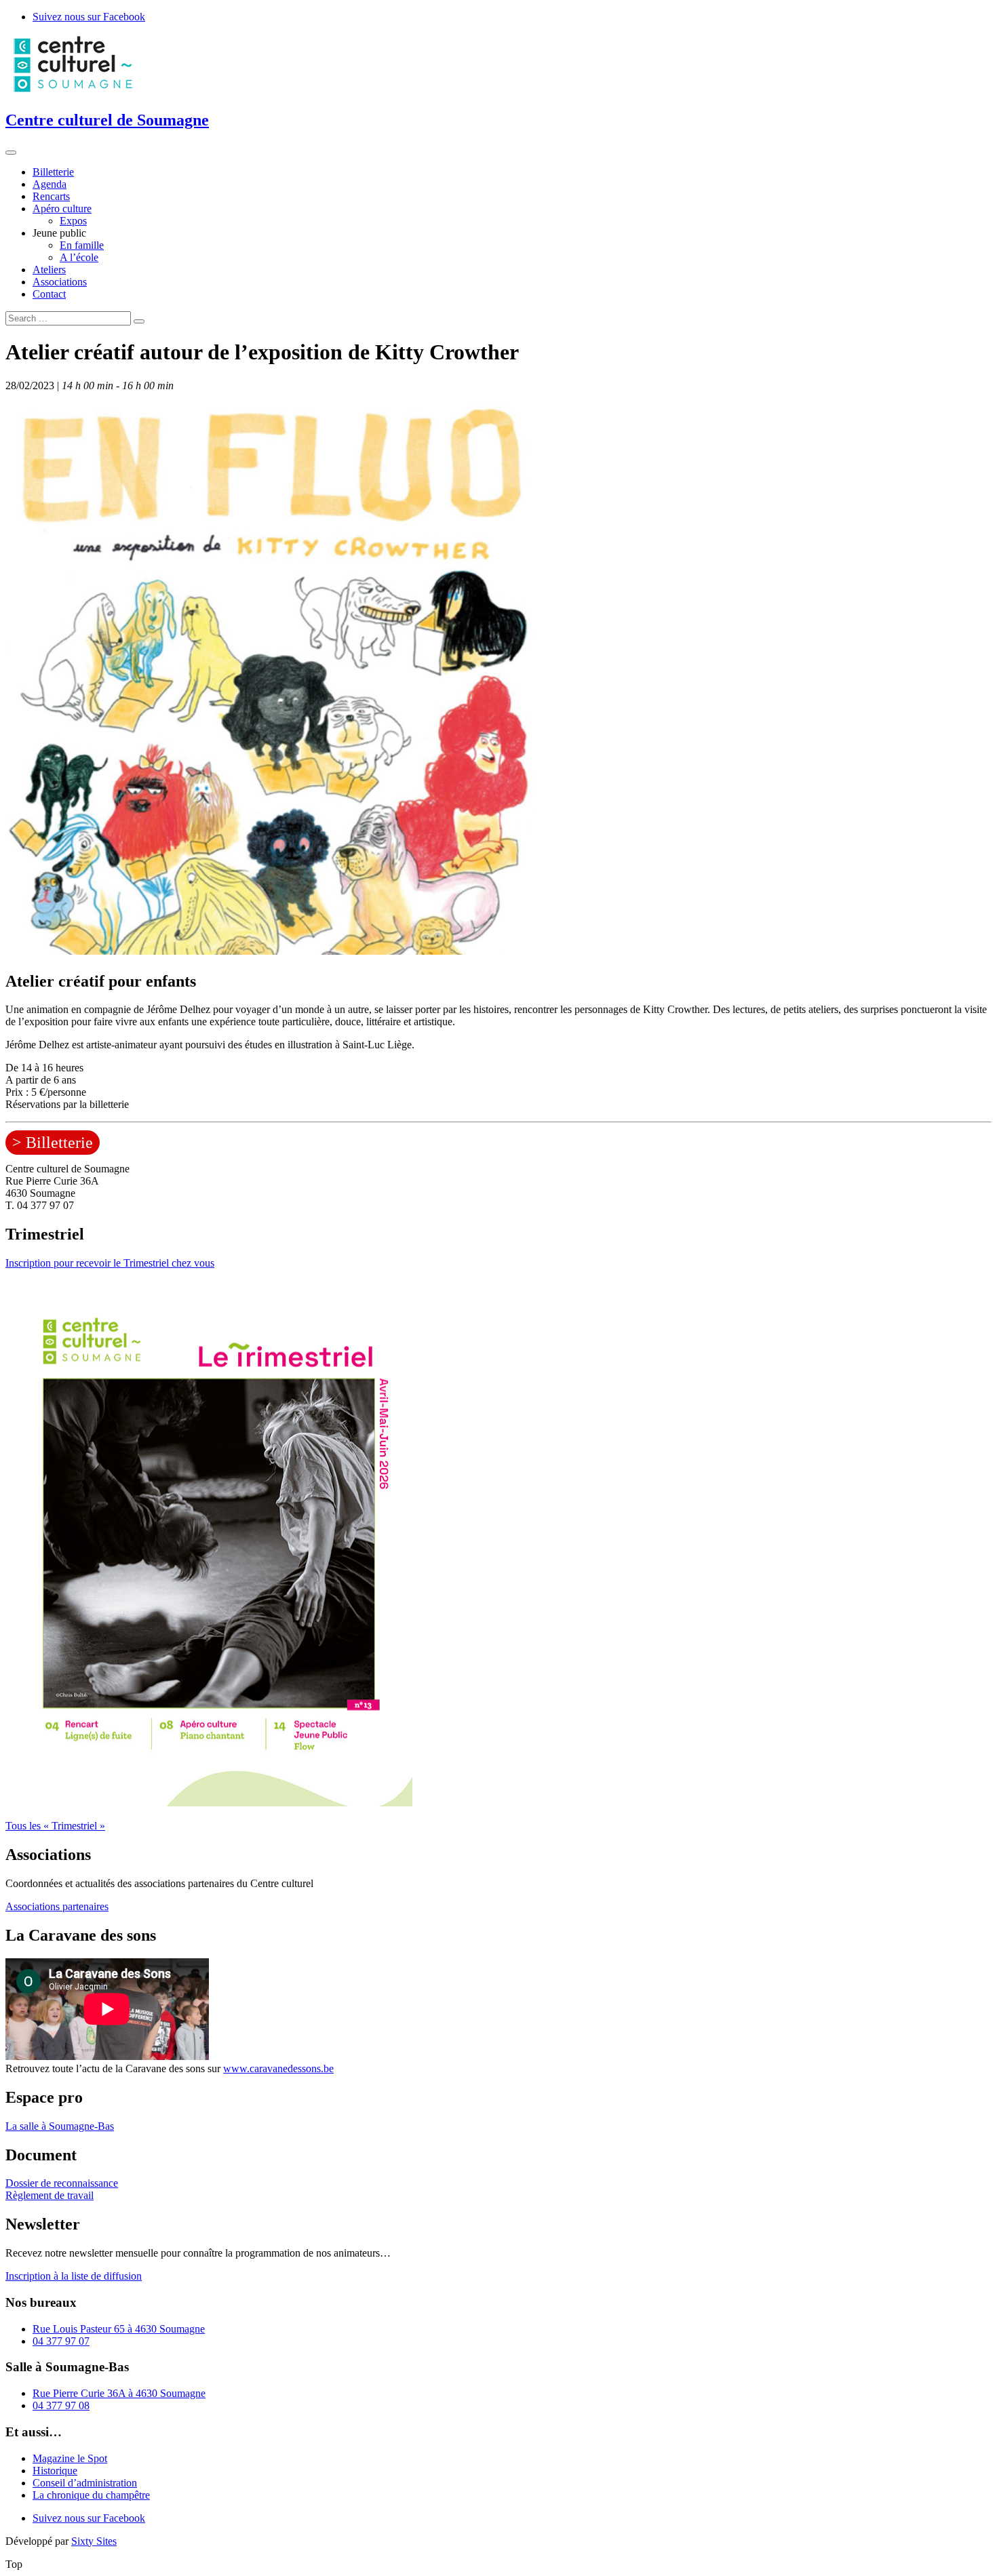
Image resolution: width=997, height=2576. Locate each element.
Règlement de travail (50, 2195)
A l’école (79, 257)
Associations (60, 282)
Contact (49, 294)
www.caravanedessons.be (278, 2068)
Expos (73, 221)
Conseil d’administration (85, 2483)
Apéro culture (62, 209)
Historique (55, 2471)
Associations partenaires (57, 1906)
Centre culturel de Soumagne (107, 120)
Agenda (50, 184)
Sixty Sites (94, 2541)
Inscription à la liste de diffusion (74, 2276)
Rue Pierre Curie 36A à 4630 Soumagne (119, 2393)
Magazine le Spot (70, 2458)
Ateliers (49, 270)
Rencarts (51, 196)
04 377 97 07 (61, 2341)
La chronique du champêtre (91, 2495)
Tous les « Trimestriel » (55, 1826)
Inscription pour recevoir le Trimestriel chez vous (110, 1263)
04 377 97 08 (61, 2405)
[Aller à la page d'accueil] (73, 91)
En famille (82, 245)
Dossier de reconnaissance (62, 2183)
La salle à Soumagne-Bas (60, 2126)
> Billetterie (53, 1143)
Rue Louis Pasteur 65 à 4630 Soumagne (119, 2329)
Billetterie (53, 172)
